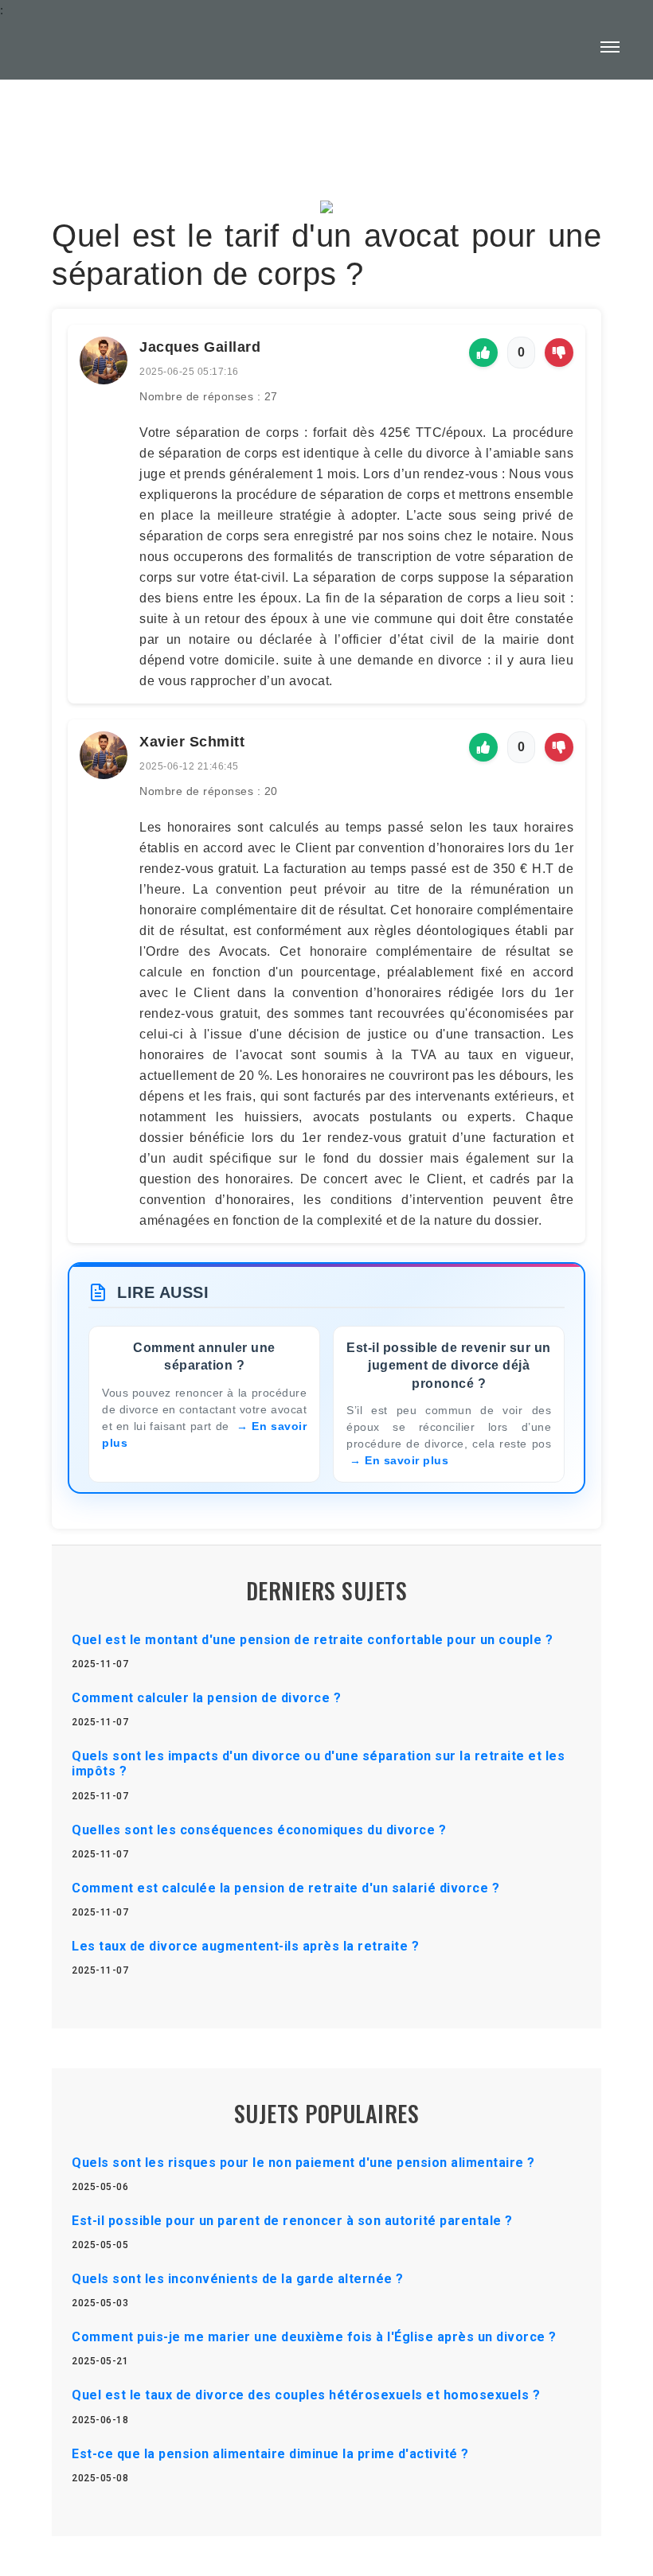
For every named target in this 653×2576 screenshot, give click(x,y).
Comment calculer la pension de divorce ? (206, 1698)
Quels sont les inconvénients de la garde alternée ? (238, 2279)
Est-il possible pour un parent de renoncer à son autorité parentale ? (292, 2221)
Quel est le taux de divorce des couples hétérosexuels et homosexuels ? (306, 2395)
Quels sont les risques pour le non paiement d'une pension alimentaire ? (303, 2163)
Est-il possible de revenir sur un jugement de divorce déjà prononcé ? (449, 1366)
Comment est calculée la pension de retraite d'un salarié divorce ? (285, 1888)
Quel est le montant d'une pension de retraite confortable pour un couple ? (312, 1640)
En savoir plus (407, 1460)
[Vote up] (483, 353)
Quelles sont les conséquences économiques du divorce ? (259, 1830)
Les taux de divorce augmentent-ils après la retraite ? (245, 1946)
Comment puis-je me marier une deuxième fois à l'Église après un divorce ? (314, 2337)
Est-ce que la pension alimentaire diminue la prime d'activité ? (270, 2454)
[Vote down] (559, 353)
